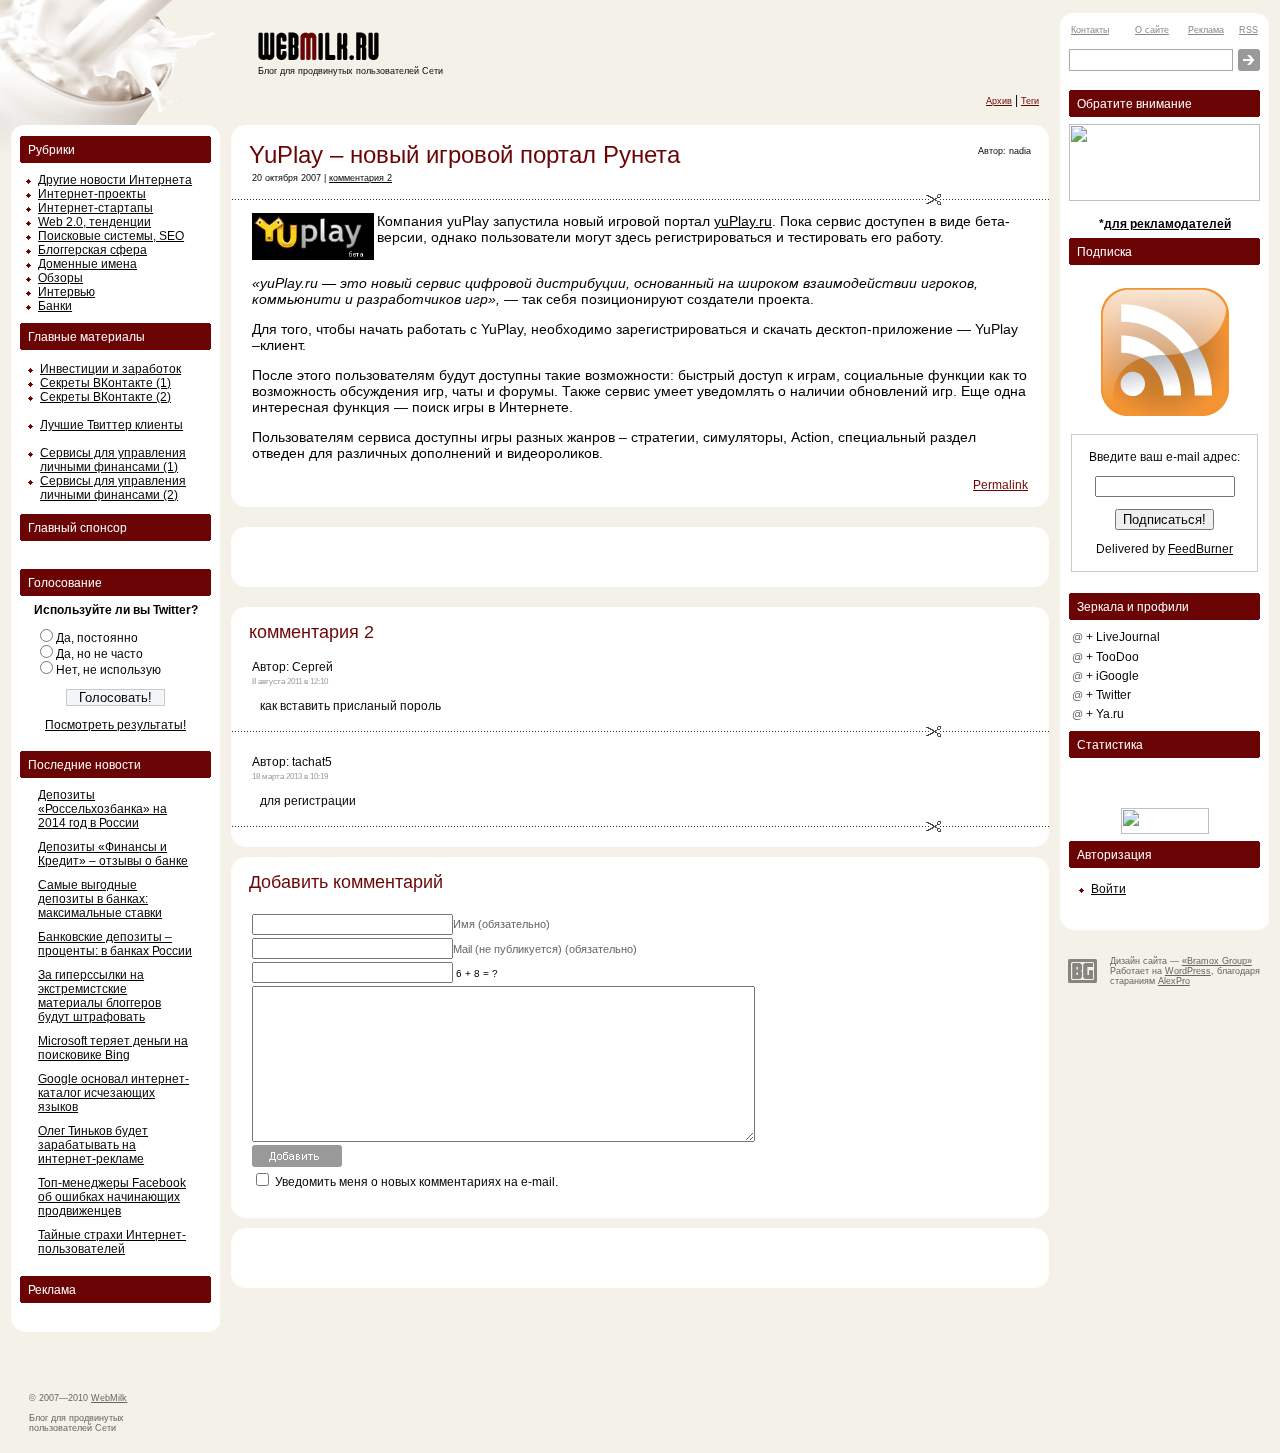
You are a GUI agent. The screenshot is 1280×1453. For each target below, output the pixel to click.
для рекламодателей (1167, 224)
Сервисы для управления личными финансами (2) (113, 488)
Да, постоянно (97, 638)
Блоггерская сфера (92, 250)
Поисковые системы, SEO (111, 236)
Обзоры (60, 278)
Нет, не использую (108, 670)
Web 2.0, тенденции (94, 222)
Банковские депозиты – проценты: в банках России (115, 944)
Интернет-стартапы (95, 208)
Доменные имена (87, 264)
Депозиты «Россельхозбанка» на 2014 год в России (102, 809)
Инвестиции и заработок (110, 369)
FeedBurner (1200, 549)
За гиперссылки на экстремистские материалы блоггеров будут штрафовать (99, 996)
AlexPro (1174, 981)
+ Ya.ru (1105, 714)
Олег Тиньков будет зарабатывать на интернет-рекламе (93, 1145)
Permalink (1000, 485)
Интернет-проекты (92, 194)
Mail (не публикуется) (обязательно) (545, 949)
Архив (999, 101)
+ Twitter (1108, 695)
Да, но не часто (99, 654)
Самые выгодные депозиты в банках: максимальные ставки (100, 899)
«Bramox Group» (1217, 961)
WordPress (1188, 971)
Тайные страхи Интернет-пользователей (112, 1242)
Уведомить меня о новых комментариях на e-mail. (416, 1182)
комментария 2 (360, 178)
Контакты (1090, 30)
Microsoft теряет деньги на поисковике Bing (113, 1048)
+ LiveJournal (1123, 637)
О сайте (1152, 30)
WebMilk (109, 1398)
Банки (55, 306)
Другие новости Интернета (115, 180)
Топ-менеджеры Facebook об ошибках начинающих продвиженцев (112, 1197)
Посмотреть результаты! (115, 725)
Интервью (66, 292)
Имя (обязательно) (501, 924)
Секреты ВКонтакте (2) (105, 397)
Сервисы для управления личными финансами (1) (113, 460)
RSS (1248, 30)
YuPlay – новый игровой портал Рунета (464, 154)
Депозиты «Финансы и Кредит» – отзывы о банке (113, 854)
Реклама (1206, 30)
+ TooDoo (1112, 657)
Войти (1108, 889)
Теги (1030, 101)
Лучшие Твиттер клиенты (111, 425)
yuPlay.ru (743, 221)
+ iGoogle (1112, 676)
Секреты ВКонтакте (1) (105, 383)
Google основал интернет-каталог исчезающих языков (113, 1093)
